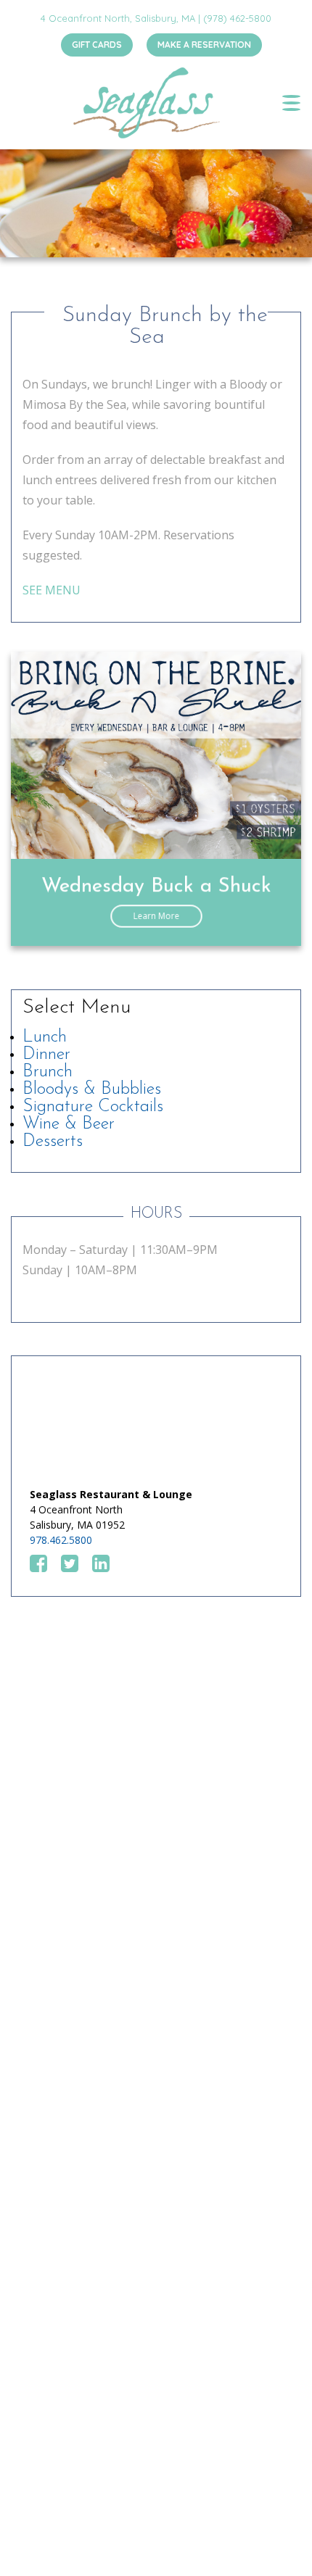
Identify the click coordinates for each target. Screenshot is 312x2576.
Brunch (48, 1072)
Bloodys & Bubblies (92, 1089)
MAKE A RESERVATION (204, 45)
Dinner (46, 1055)
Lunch (45, 1037)
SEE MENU (52, 590)
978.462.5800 (61, 1540)
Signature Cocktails (93, 1107)
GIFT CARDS (97, 45)
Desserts (53, 1142)
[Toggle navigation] (291, 103)
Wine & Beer (69, 1124)
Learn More (156, 916)
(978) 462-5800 (237, 18)
